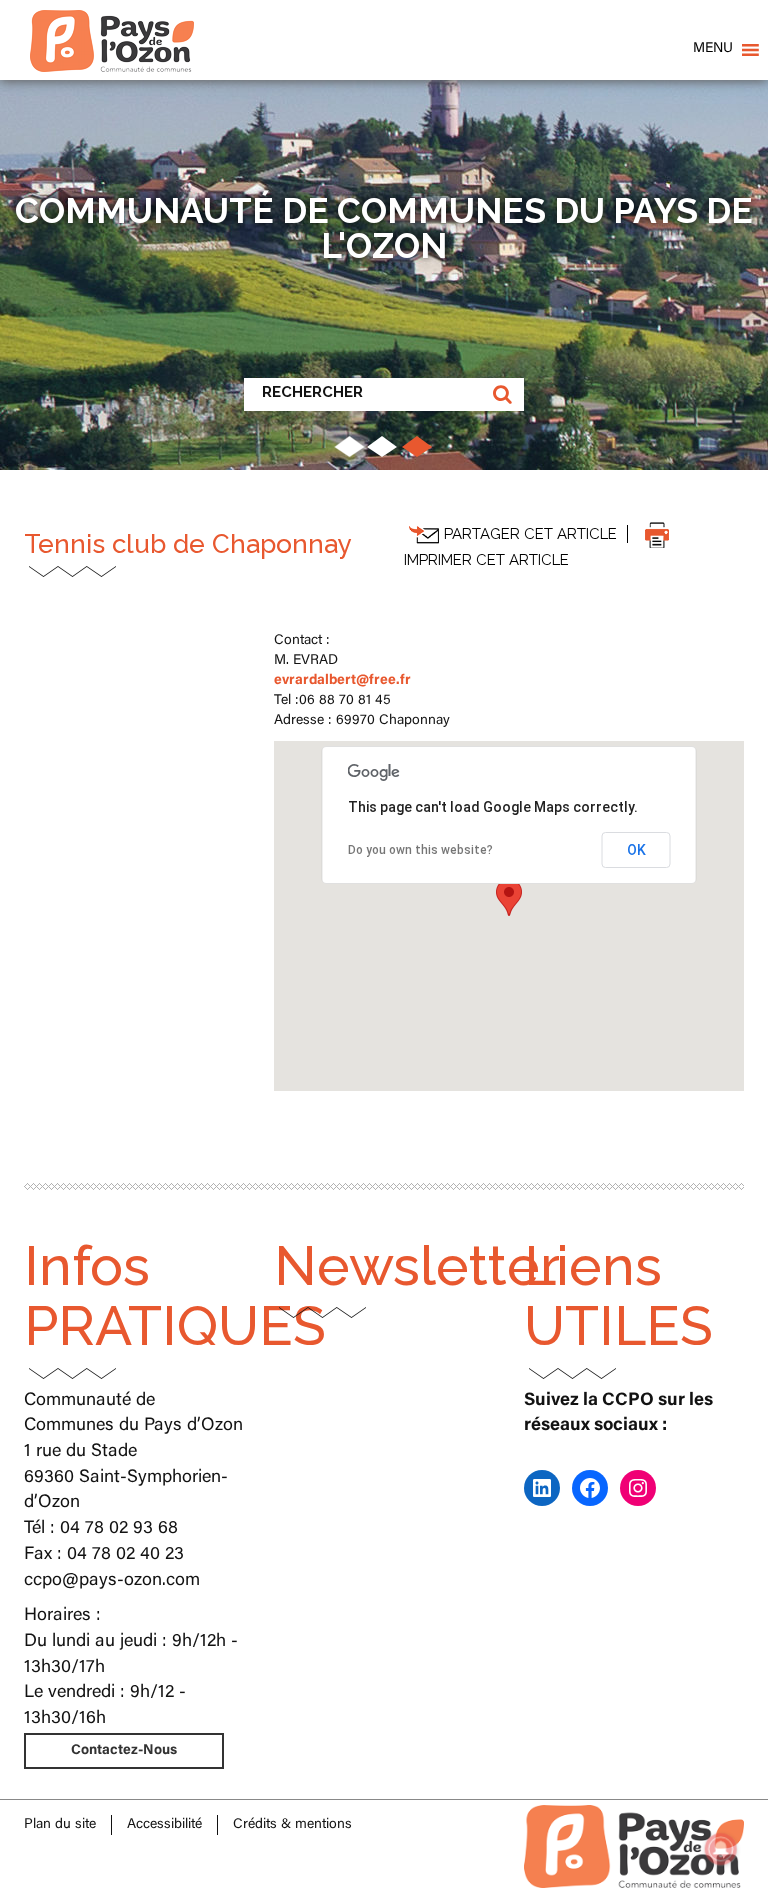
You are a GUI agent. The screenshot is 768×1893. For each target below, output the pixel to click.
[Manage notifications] (721, 1849)
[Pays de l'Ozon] (112, 25)
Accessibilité (164, 1825)
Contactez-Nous (124, 1751)
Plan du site (60, 1825)
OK (636, 850)
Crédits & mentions (292, 1825)
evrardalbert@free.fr (342, 681)
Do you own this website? (420, 850)
